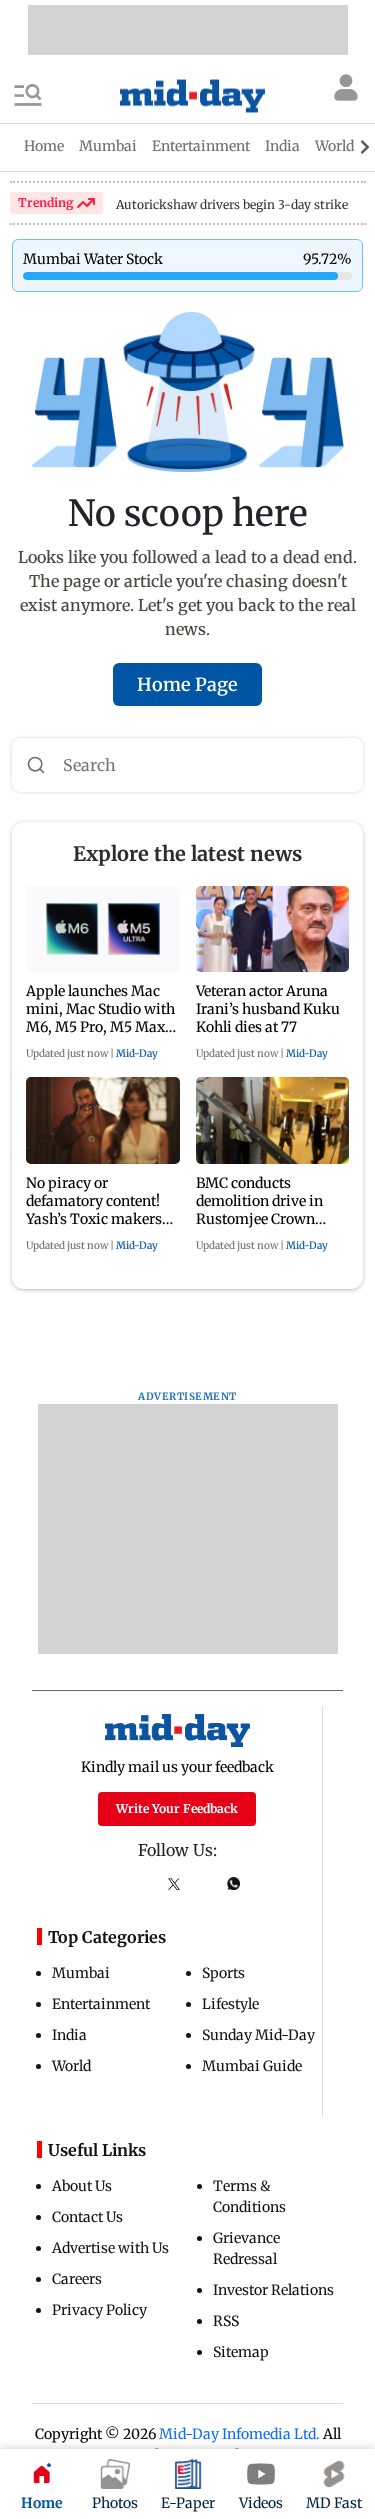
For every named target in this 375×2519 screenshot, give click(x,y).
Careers (77, 2279)
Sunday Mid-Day (258, 2035)
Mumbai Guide (252, 2066)
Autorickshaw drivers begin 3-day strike (232, 204)
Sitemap (241, 2352)
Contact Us (87, 2217)
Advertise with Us (110, 2248)
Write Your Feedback (177, 1808)
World (71, 2066)
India (69, 2035)
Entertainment (101, 2004)
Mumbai (81, 1973)
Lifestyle (230, 2004)
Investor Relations (273, 2290)
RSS (226, 2321)
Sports (223, 1973)
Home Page (187, 684)
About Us (82, 2186)
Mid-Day (137, 1053)
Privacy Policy (99, 2310)
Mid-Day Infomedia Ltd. (239, 2434)
